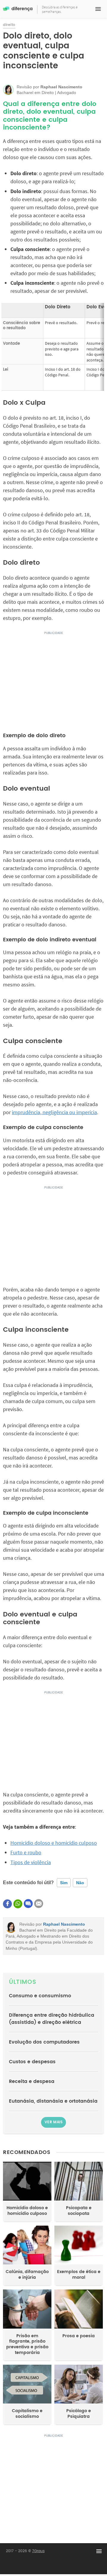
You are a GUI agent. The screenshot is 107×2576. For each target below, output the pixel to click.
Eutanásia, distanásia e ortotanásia (53, 2101)
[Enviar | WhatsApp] (18, 1904)
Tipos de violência (31, 1862)
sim (64, 1883)
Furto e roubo (26, 1852)
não (80, 1883)
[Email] (39, 1904)
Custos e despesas (32, 2062)
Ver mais (53, 2122)
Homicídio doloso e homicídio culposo (54, 1843)
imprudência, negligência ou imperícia (54, 1112)
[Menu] (98, 9)
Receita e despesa (32, 2081)
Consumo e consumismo (40, 1996)
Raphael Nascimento (64, 1924)
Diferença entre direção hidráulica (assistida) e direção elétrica (52, 2019)
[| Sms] (28, 1904)
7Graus (38, 2551)
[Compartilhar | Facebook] (7, 1904)
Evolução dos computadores (44, 2042)
